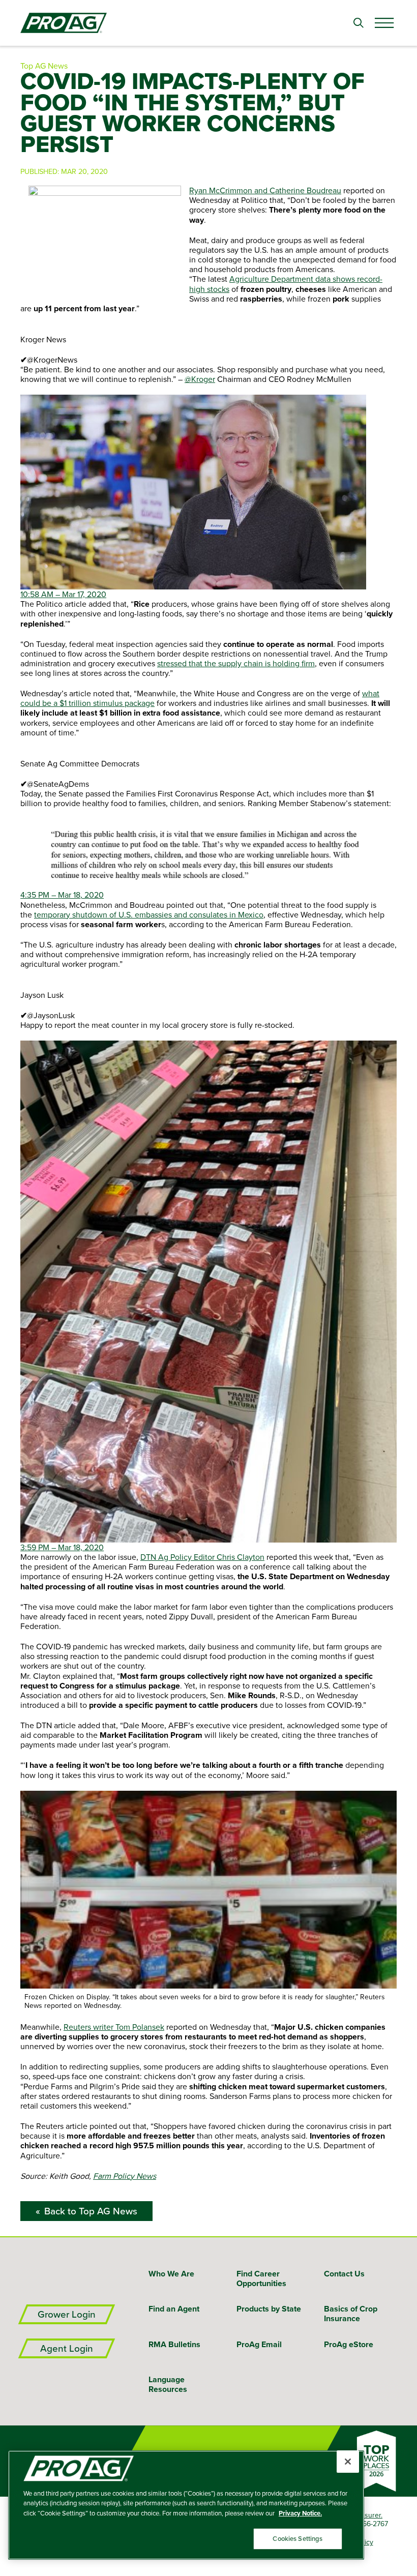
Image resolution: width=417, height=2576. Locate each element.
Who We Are (171, 2274)
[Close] (348, 2462)
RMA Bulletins (174, 2344)
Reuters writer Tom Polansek (114, 2027)
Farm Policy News (125, 2176)
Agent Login (67, 2348)
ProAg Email (259, 2344)
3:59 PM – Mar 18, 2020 (62, 1547)
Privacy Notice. (300, 2513)
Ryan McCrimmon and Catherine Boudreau (265, 190)
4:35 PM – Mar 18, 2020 (62, 895)
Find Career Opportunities (261, 2278)
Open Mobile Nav (384, 23)
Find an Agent (174, 2309)
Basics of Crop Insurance (351, 2314)
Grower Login (67, 2314)
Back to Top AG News (91, 2211)
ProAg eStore (349, 2344)
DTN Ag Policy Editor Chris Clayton (202, 1557)
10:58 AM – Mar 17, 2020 (63, 594)
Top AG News (44, 66)
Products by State (269, 2309)
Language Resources (168, 2384)
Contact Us (344, 2274)
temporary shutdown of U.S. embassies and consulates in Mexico (149, 914)
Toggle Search (359, 23)
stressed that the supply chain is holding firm (236, 663)
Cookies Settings (297, 2539)
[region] (186, 2505)
